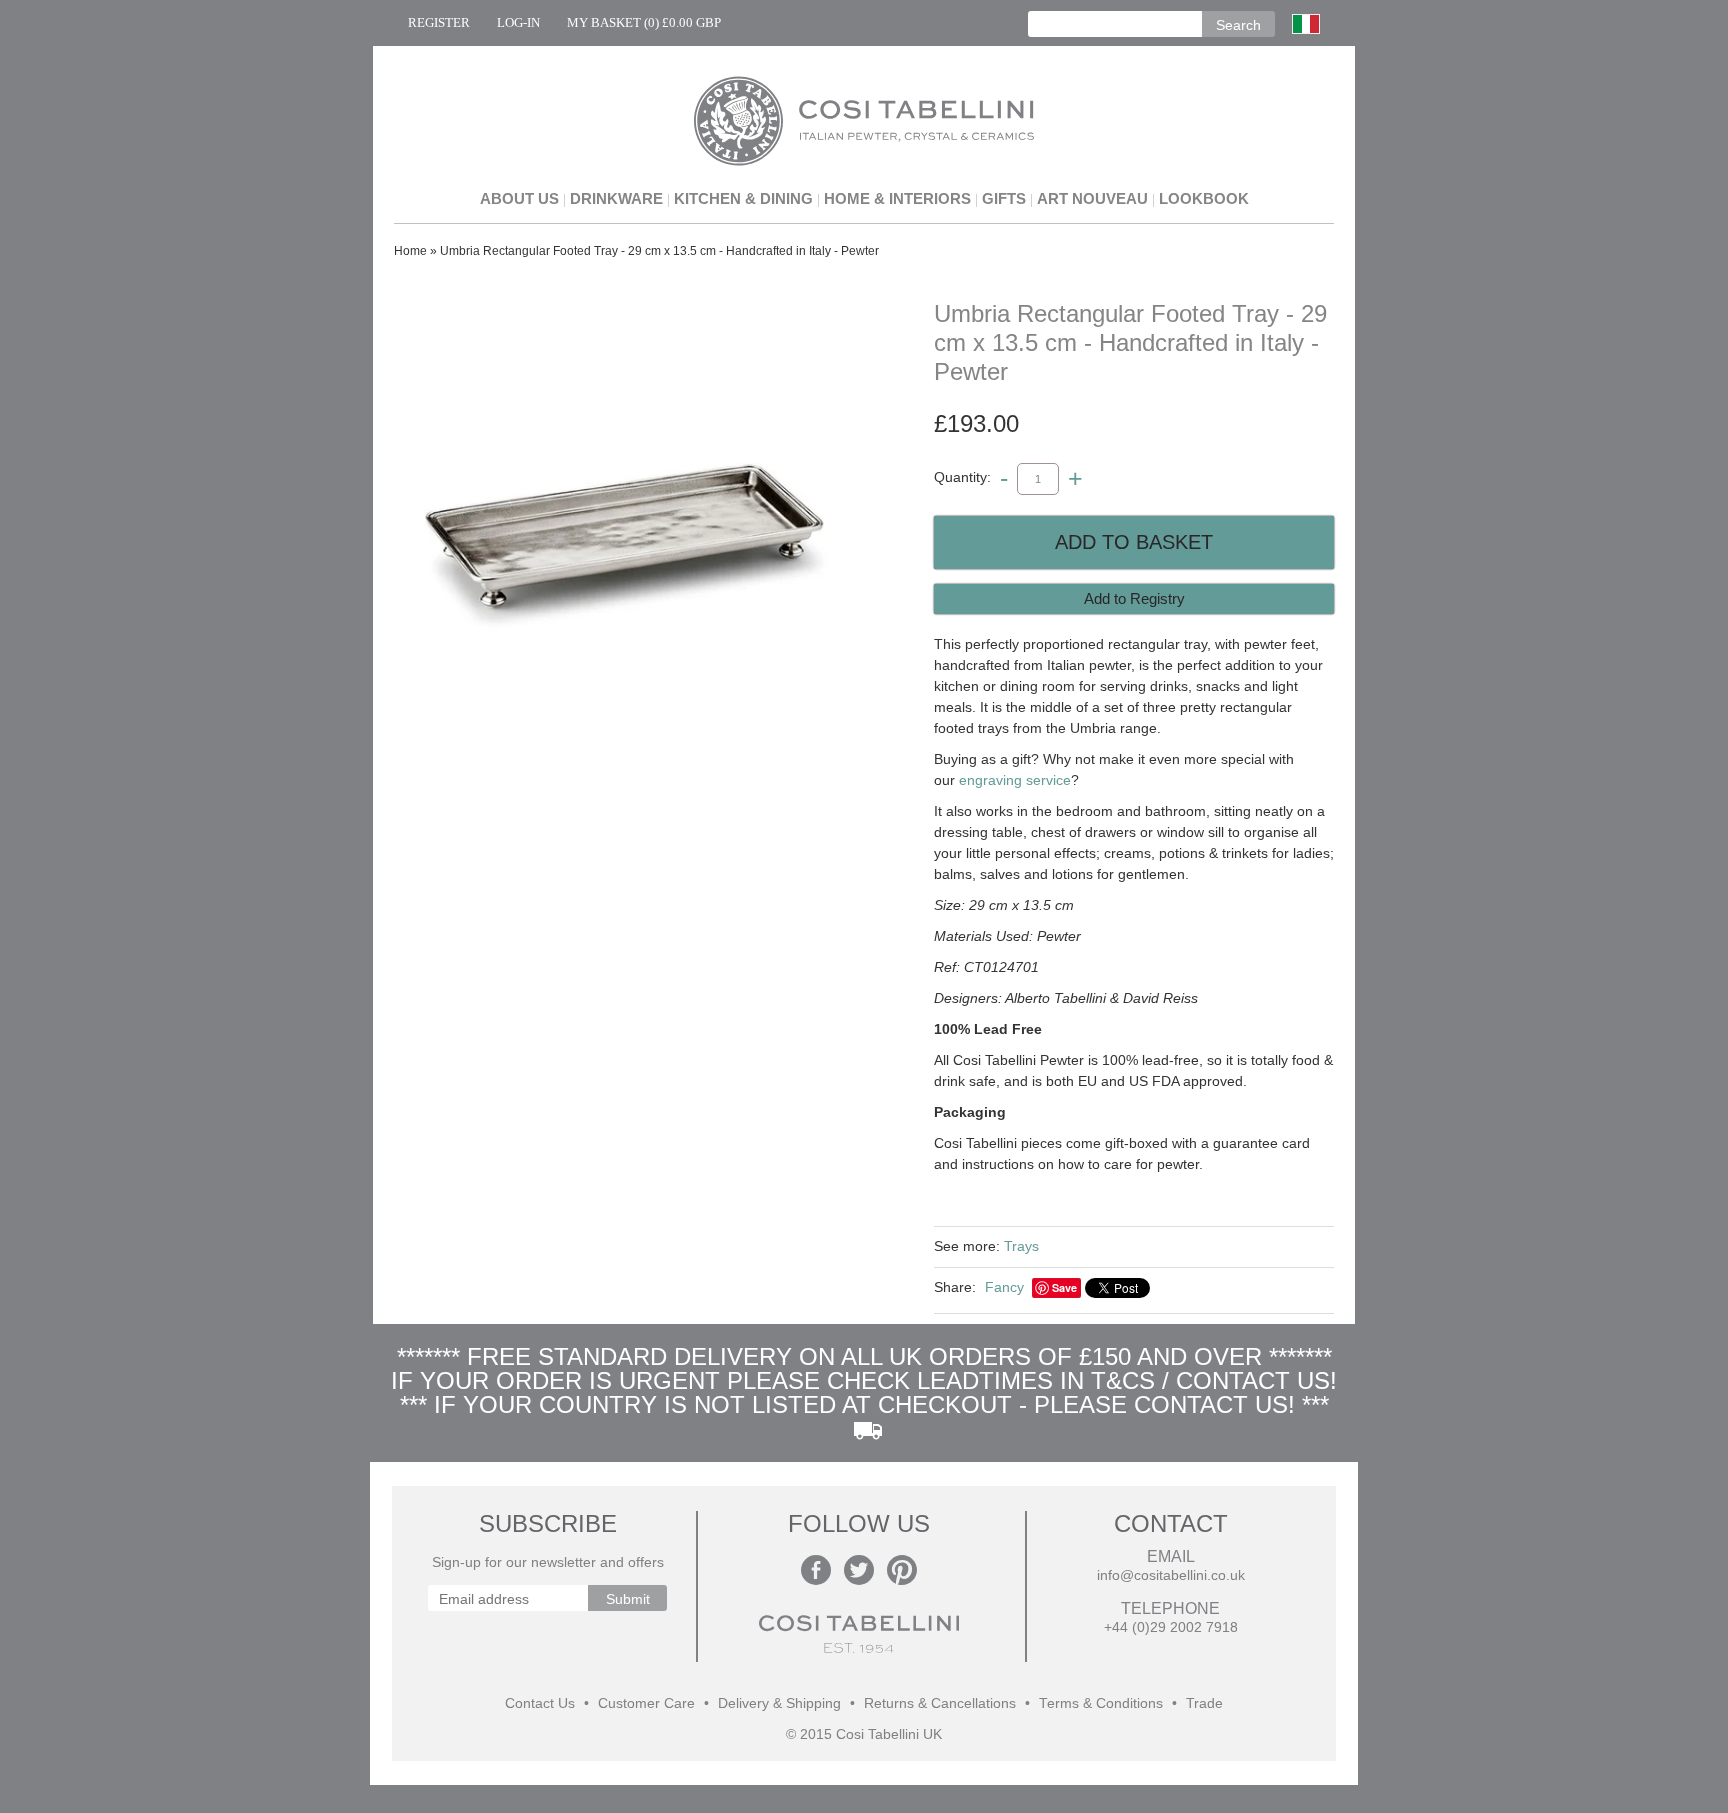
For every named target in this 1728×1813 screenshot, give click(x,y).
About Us (519, 198)
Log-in (518, 22)
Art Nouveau (1092, 198)
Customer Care (646, 1703)
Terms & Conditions (1101, 1703)
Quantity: (962, 478)
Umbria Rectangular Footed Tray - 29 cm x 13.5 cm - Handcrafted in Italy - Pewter (659, 251)
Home (410, 251)
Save (1064, 1287)
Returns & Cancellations (940, 1703)
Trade (1204, 1703)
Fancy (1004, 1287)
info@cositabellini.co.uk (1171, 1575)
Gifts (1004, 198)
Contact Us (540, 1703)
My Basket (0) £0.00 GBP (644, 22)
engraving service (1015, 780)
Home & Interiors (897, 198)
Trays (1021, 1246)
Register (439, 22)
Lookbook (1204, 198)
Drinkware (616, 198)
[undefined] (624, 538)
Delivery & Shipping (779, 1703)
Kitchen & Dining (743, 198)
